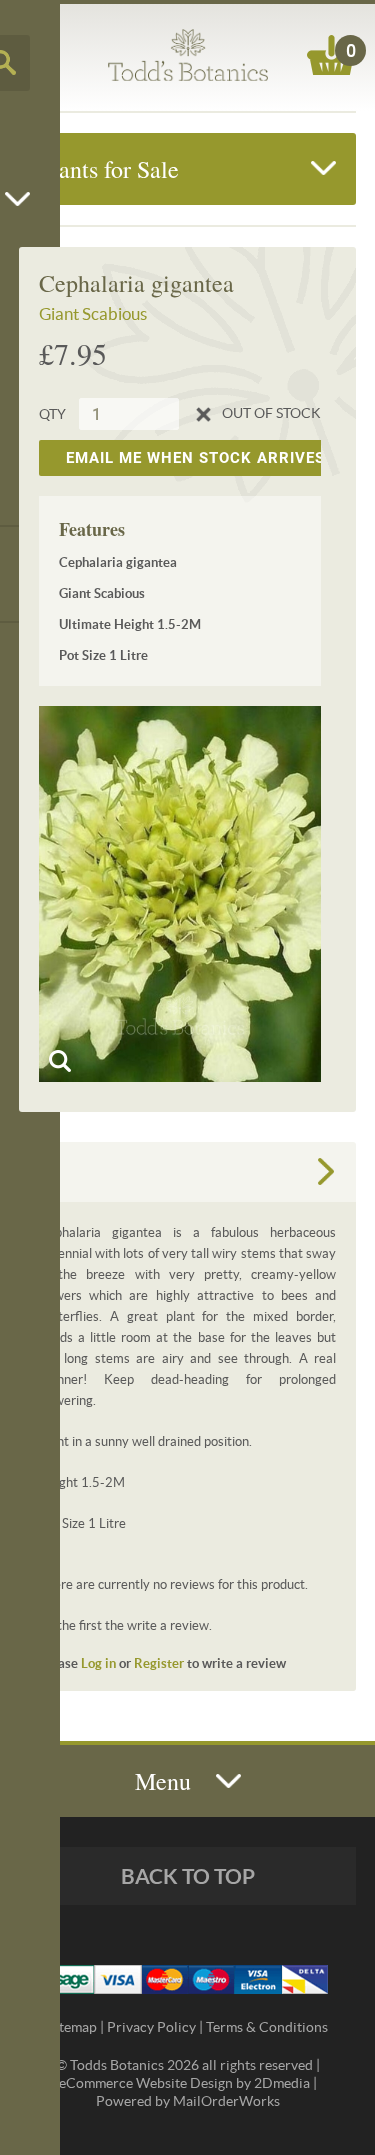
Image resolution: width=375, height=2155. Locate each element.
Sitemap (72, 2027)
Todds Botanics (188, 55)
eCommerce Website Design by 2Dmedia (184, 2083)
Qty (52, 414)
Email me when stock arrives (195, 458)
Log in (98, 1663)
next (326, 1172)
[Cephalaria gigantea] (180, 894)
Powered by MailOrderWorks (188, 2101)
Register (159, 1663)
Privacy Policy (151, 2027)
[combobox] (116, 414)
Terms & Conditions (267, 2027)
